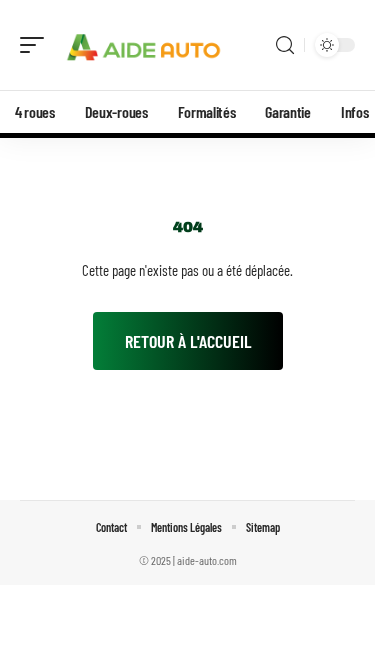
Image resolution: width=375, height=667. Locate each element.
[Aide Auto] (144, 45)
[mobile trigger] (37, 45)
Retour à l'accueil (188, 341)
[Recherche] (285, 45)
